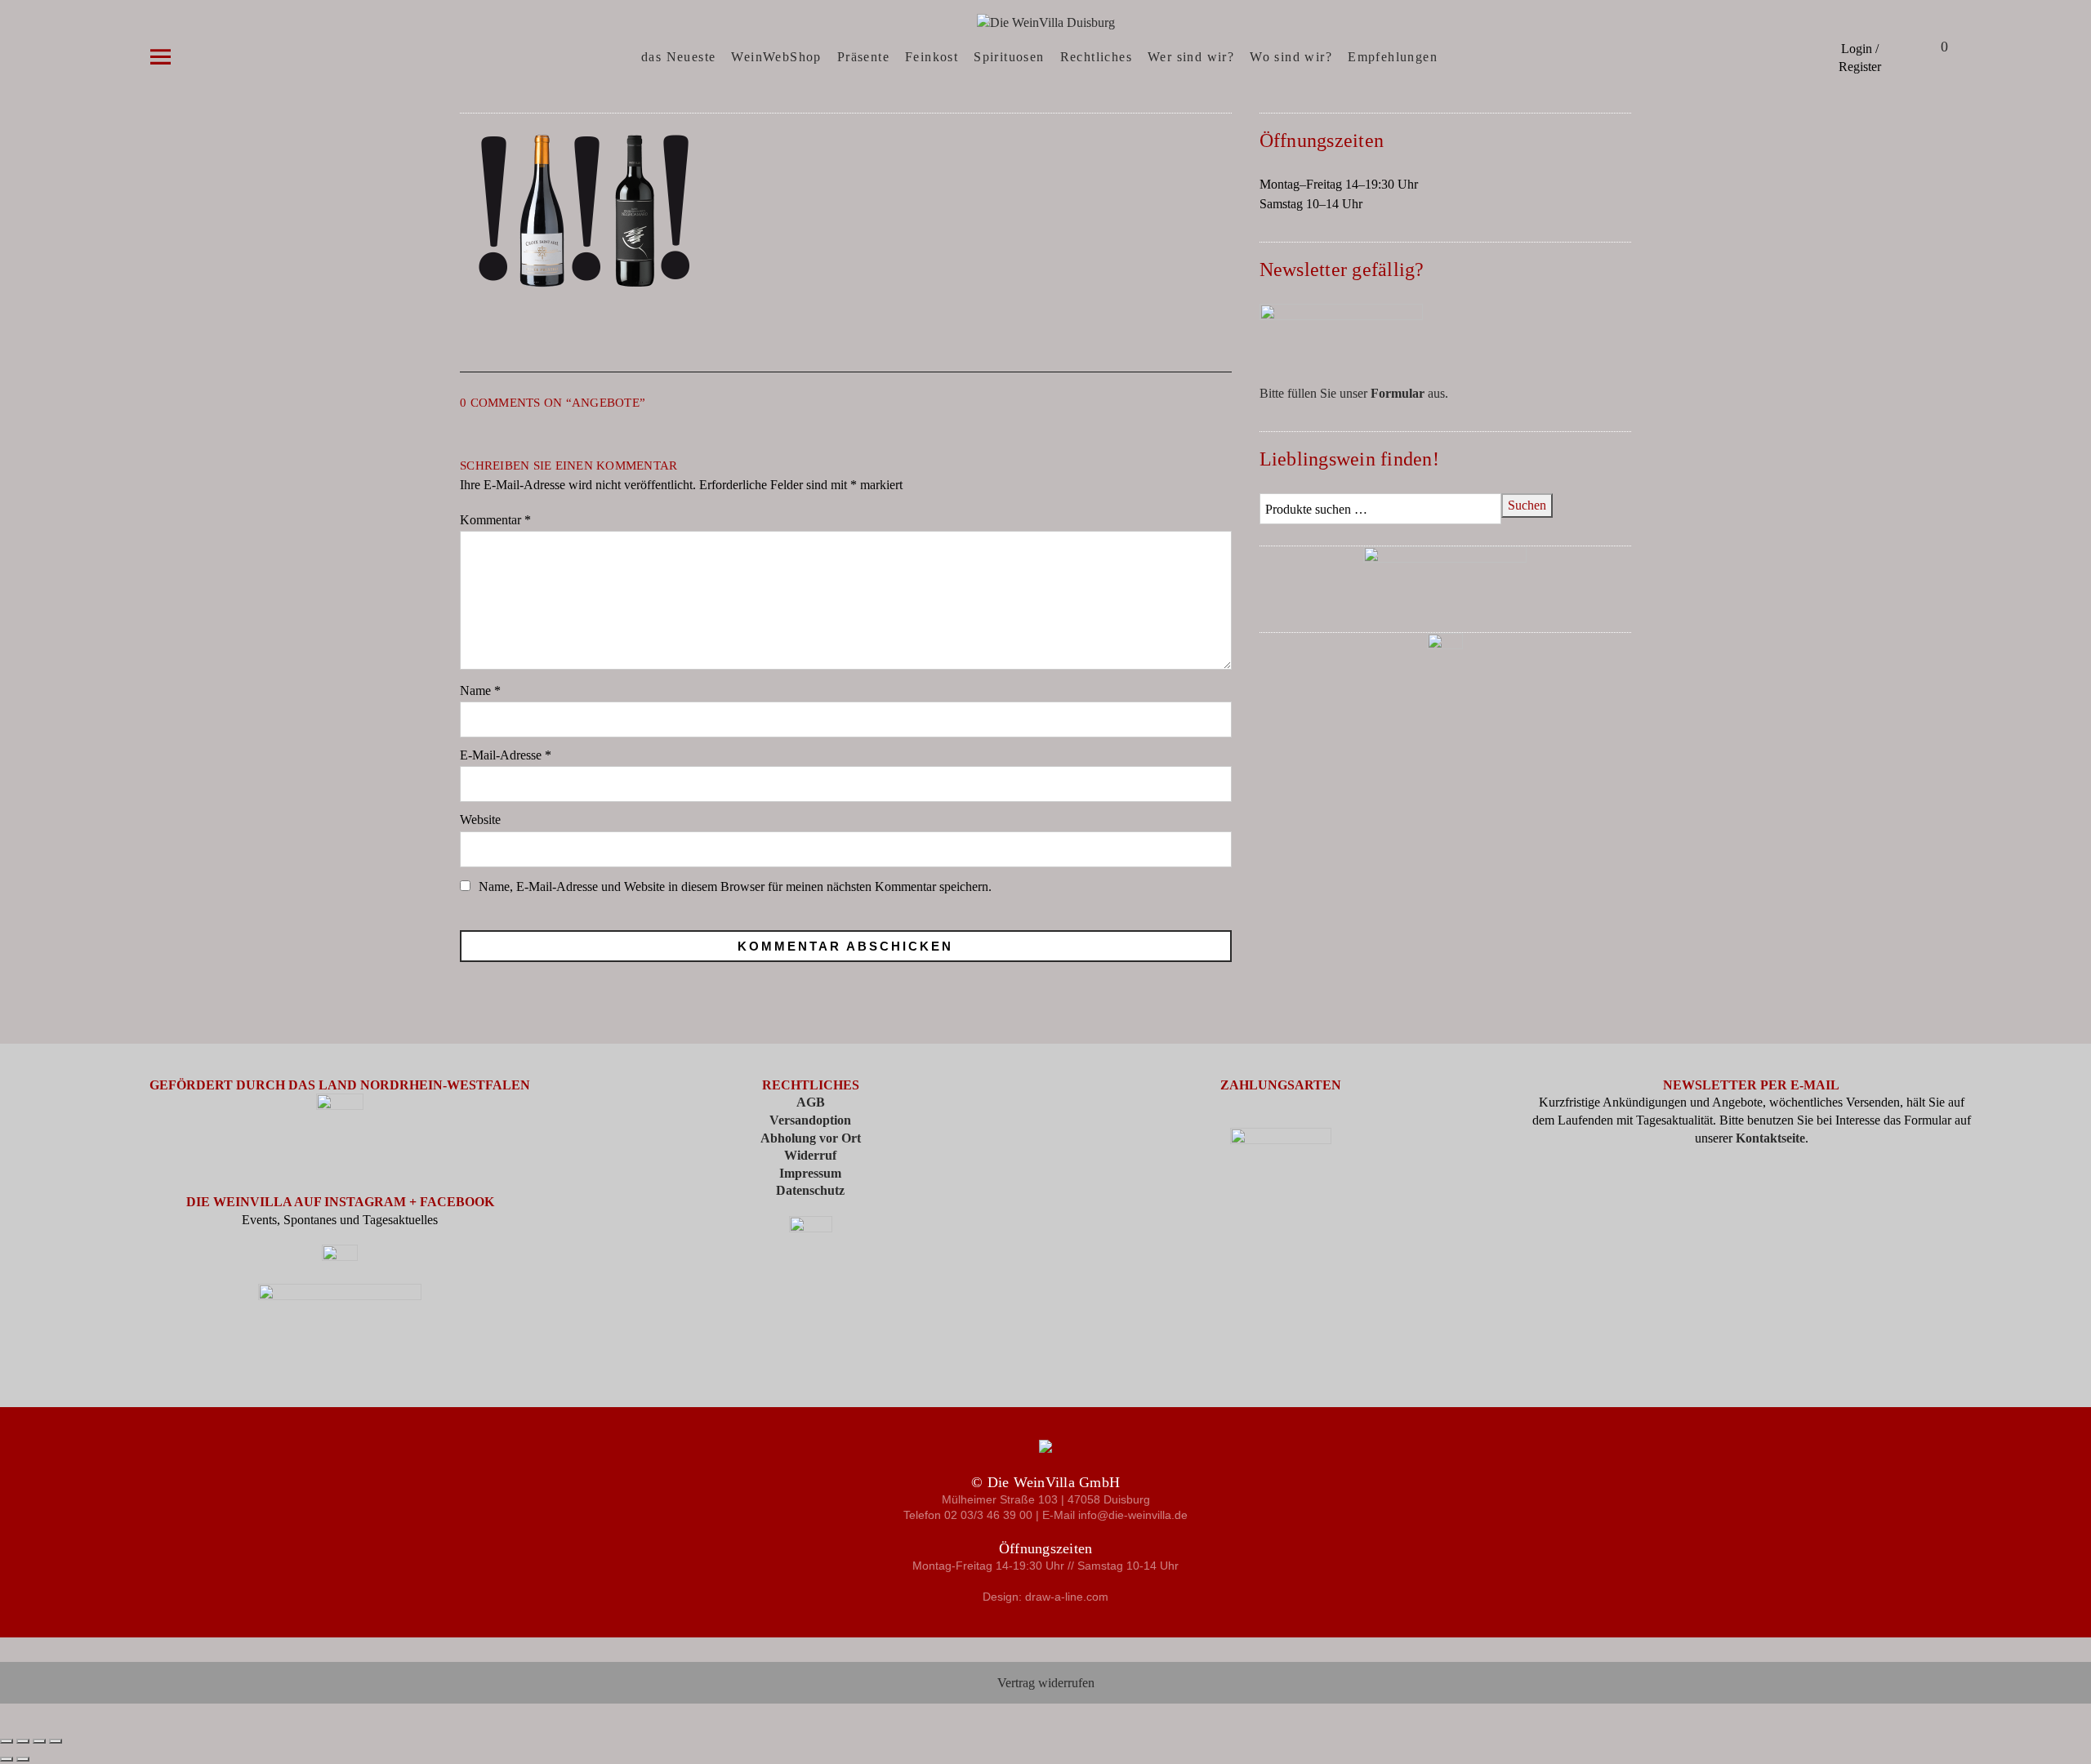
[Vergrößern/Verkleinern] (7, 1741)
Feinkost (932, 57)
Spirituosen (1009, 57)
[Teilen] (39, 1741)
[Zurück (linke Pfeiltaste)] (7, 1759)
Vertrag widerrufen (1046, 1683)
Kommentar (495, 520)
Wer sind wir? (1191, 57)
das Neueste (678, 57)
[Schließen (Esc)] (56, 1741)
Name (480, 690)
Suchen (1527, 505)
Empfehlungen (1393, 57)
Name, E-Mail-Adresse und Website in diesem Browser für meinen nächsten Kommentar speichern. (735, 886)
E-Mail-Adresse (506, 755)
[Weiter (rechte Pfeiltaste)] (23, 1759)
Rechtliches (1096, 57)
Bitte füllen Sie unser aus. (1354, 393)
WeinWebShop (776, 57)
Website (480, 820)
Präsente (863, 57)
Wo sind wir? (1291, 57)
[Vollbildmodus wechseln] (23, 1741)
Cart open (1924, 49)
